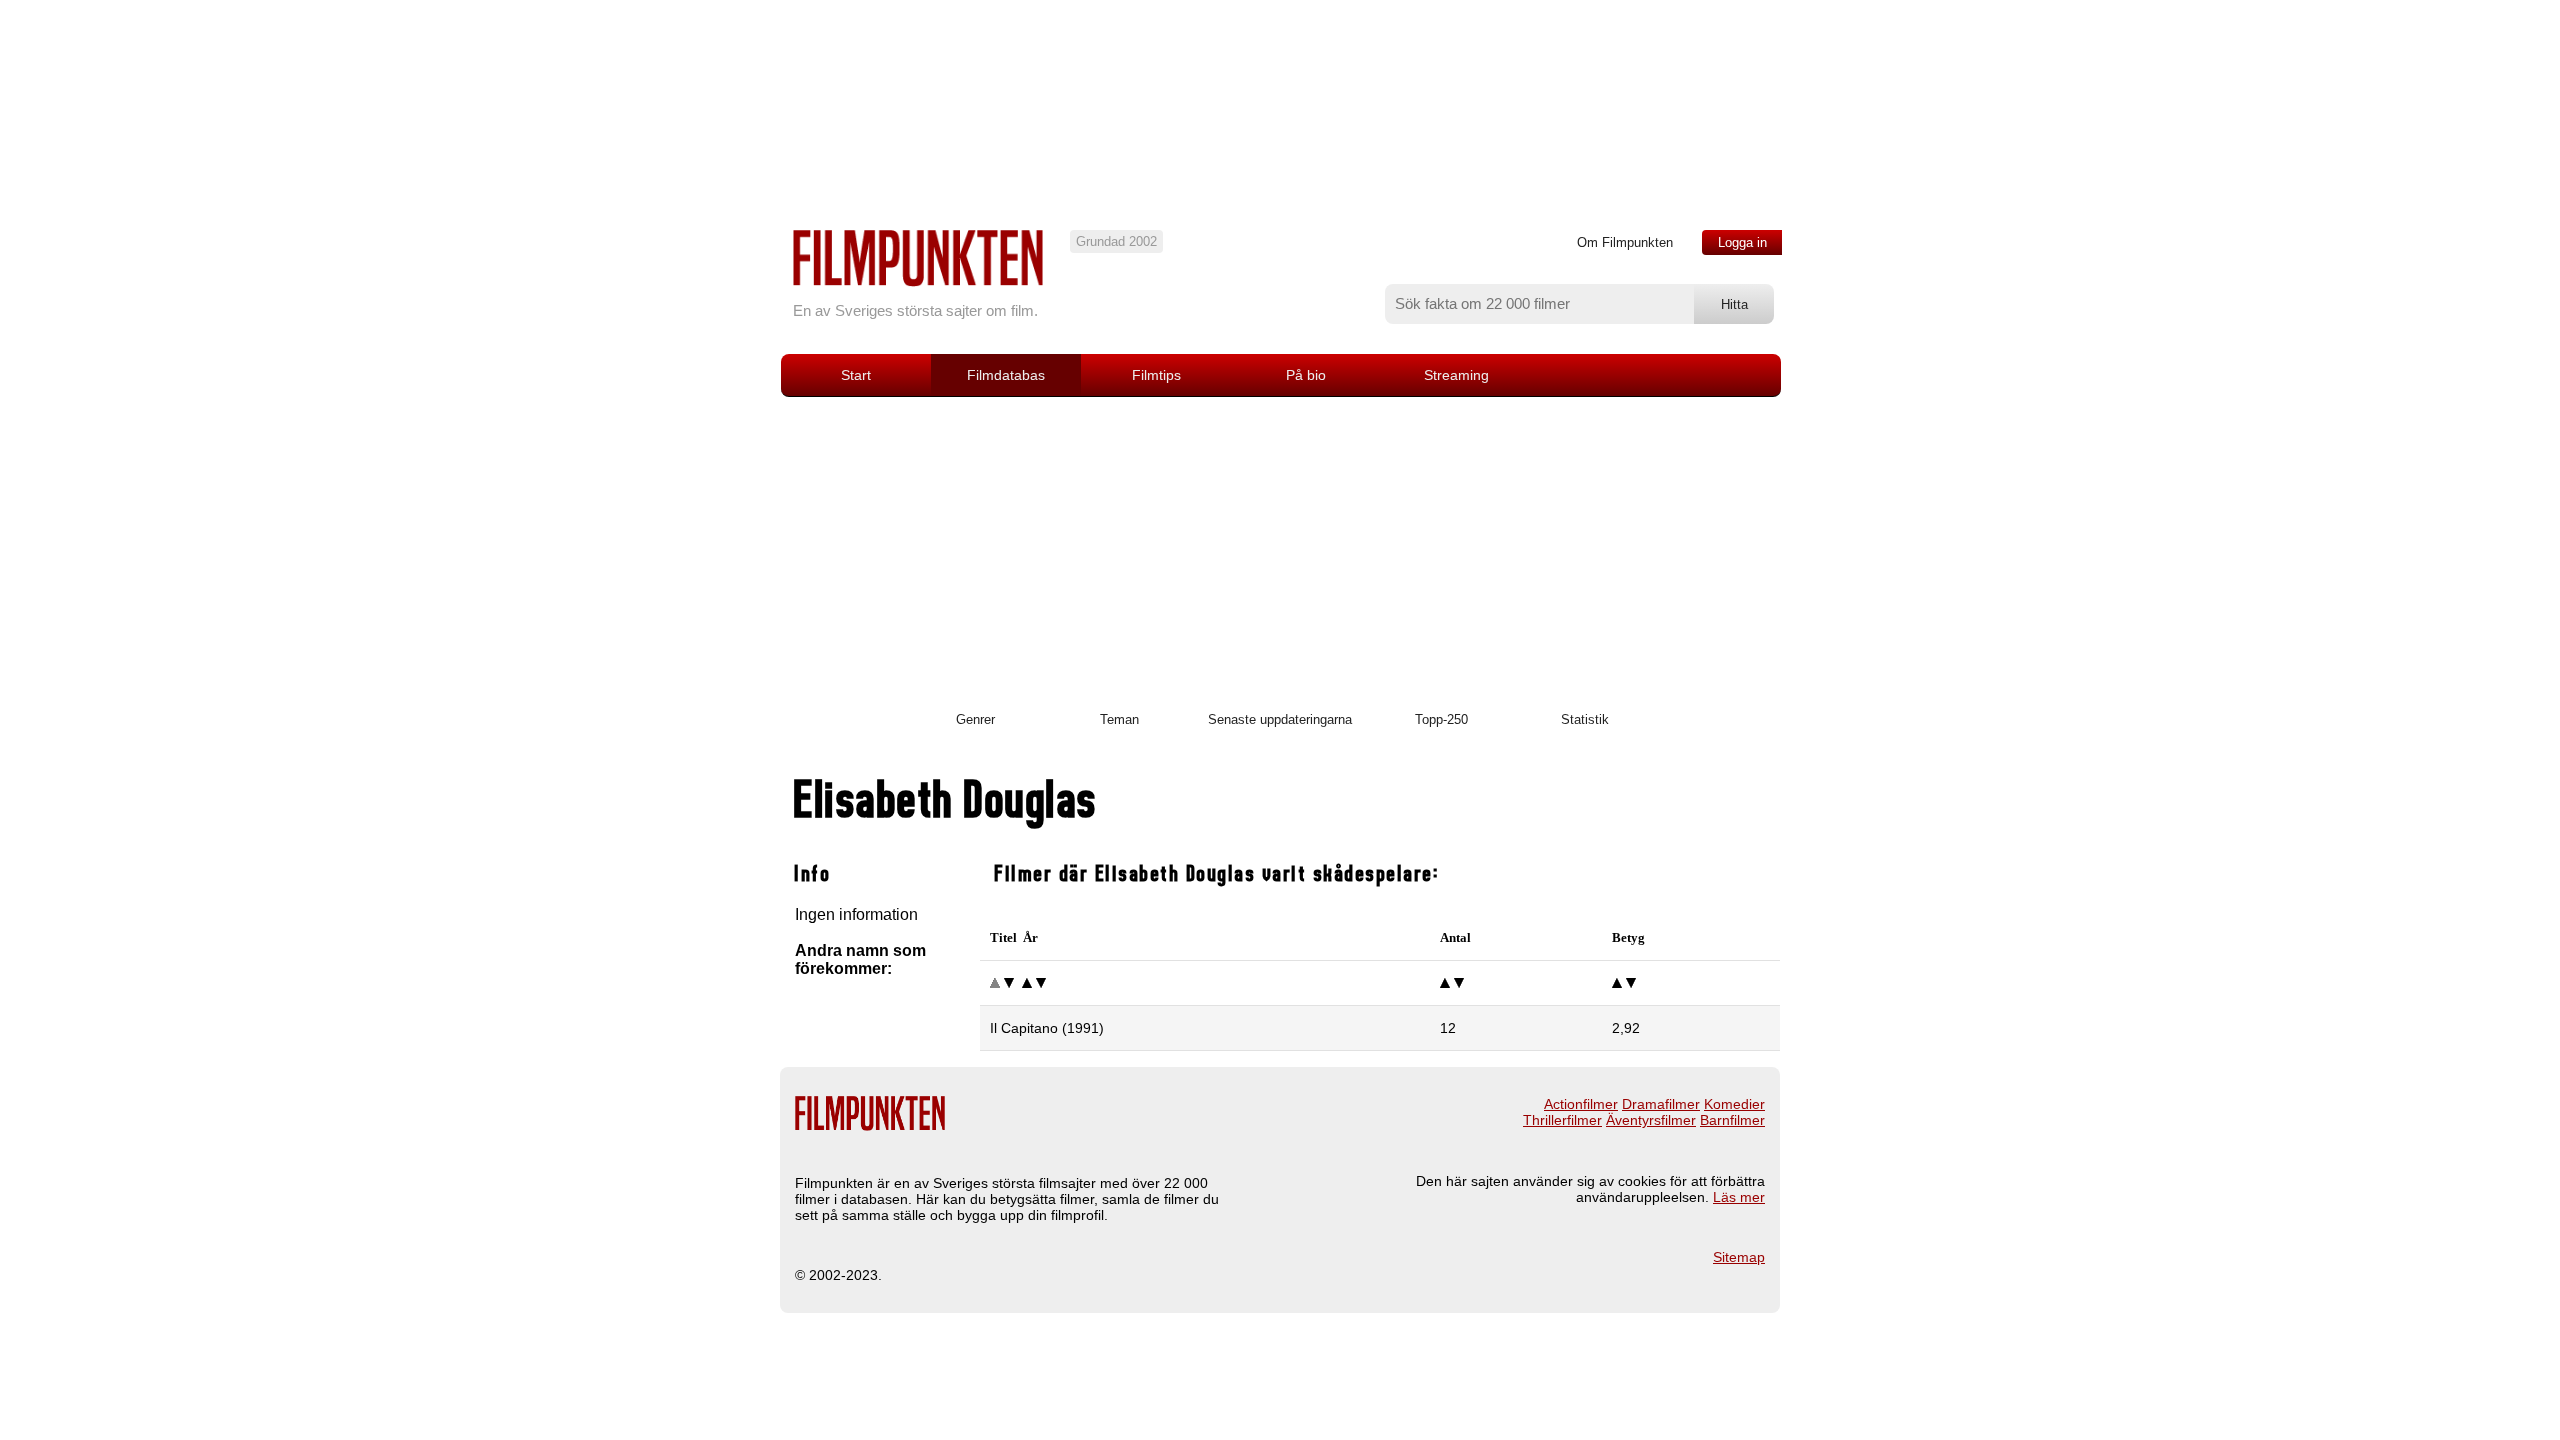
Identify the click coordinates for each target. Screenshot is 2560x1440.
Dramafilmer (1661, 1104)
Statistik (1585, 719)
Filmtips (1156, 375)
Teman (1119, 719)
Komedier (1734, 1104)
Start (856, 375)
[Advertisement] (1280, 547)
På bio (1306, 375)
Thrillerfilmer (1562, 1120)
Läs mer (1739, 1197)
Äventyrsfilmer (1651, 1120)
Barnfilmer (1732, 1120)
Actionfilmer (1581, 1104)
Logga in (1742, 242)
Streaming (1456, 375)
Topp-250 (1441, 719)
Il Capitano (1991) (1047, 1028)
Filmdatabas (1006, 375)
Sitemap (1739, 1257)
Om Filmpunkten (1625, 242)
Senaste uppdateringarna (1280, 719)
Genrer (975, 719)
